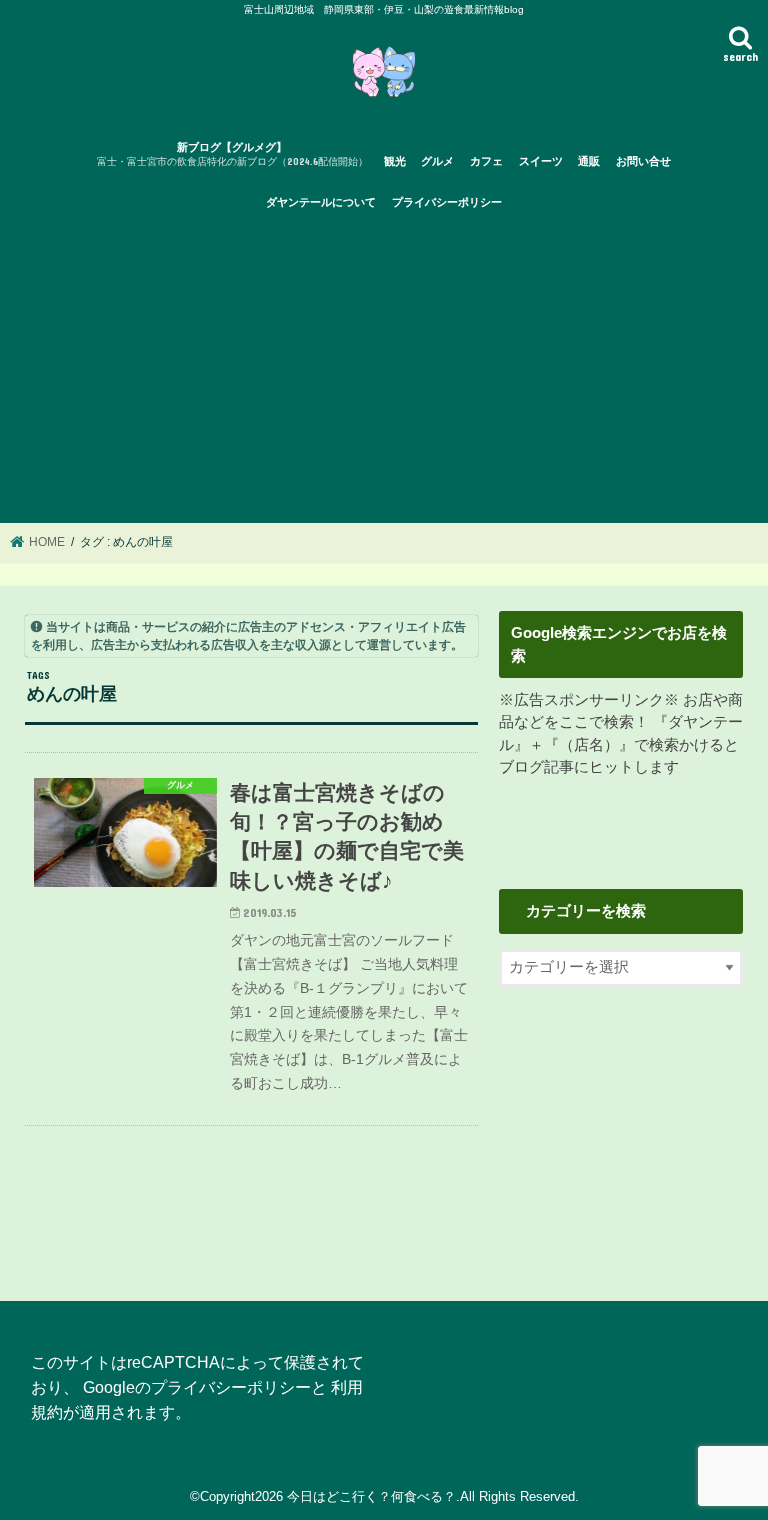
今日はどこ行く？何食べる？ (371, 1496)
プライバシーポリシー (447, 202)
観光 (395, 161)
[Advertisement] (384, 373)
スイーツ (541, 161)
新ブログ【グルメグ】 (232, 154)
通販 (589, 161)
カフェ (486, 161)
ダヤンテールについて (321, 202)
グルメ (437, 161)
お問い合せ (643, 161)
